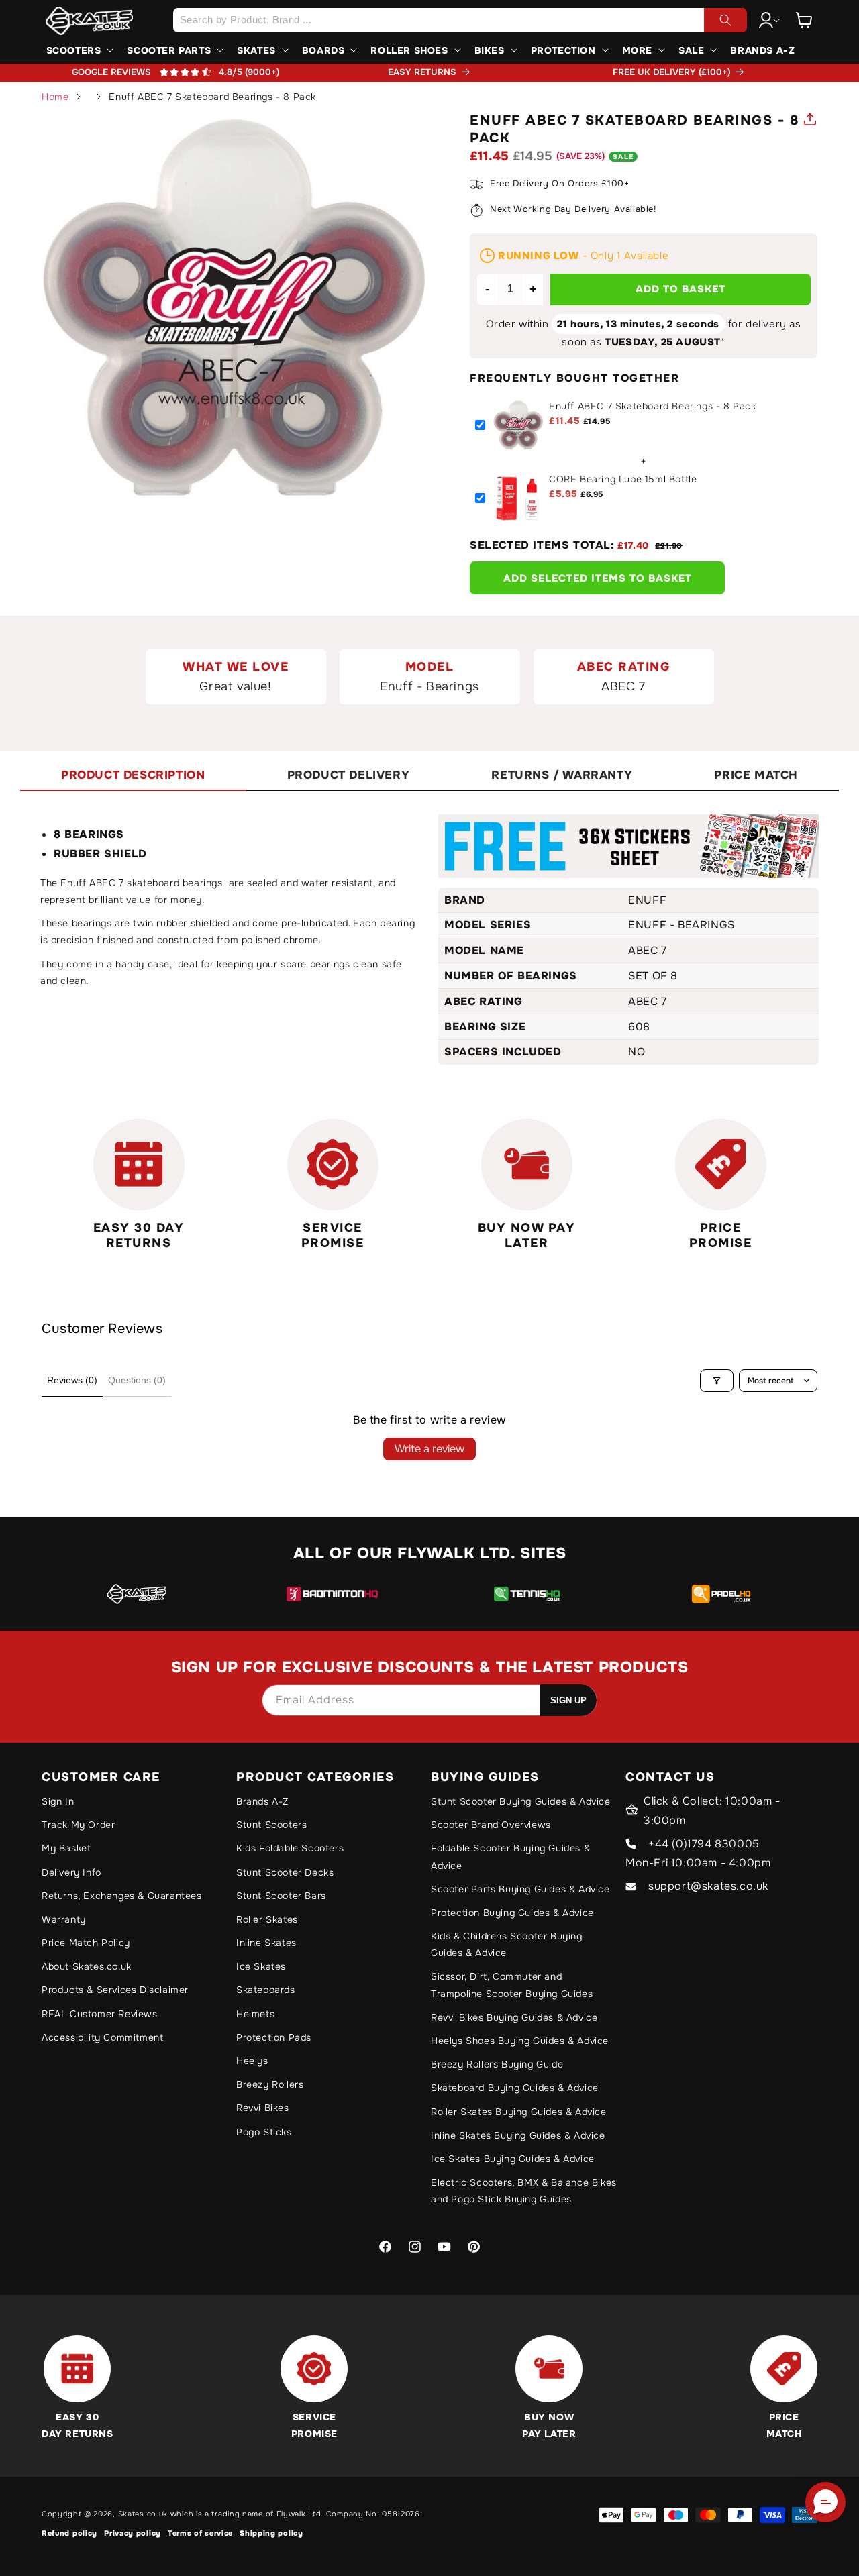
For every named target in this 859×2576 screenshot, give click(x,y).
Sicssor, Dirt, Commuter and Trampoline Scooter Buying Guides (512, 1985)
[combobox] (460, 20)
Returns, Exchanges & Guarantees (122, 1896)
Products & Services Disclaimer (115, 1990)
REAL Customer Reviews (100, 2014)
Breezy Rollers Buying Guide (497, 2064)
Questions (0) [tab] (137, 1380)
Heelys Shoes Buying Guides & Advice (520, 2041)
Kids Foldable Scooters (290, 1848)
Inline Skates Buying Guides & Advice (518, 2135)
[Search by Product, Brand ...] (725, 20)
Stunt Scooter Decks (285, 1872)
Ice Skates (261, 1966)
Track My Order (78, 1825)
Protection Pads (274, 2037)
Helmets (255, 2014)
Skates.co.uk (143, 2514)
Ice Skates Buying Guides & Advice (513, 2159)
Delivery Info (71, 1872)
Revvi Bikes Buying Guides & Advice (514, 2017)
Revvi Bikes (263, 2108)
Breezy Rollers (270, 2084)
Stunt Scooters (271, 1825)
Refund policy (69, 2533)
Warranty (64, 1919)
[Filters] (717, 1381)
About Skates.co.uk (87, 1966)
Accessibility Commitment (102, 2037)
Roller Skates (267, 1919)
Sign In (58, 1801)
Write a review (429, 1449)
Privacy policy (133, 2533)
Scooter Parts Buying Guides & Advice (520, 1889)
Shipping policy (271, 2533)
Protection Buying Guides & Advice (512, 1913)
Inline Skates (266, 1943)
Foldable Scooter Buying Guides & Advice (510, 1857)
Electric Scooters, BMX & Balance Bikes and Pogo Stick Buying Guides (524, 2191)
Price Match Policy (86, 1943)
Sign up (568, 1700)
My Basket (66, 1848)
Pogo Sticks (264, 2132)
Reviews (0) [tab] (72, 1380)
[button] (804, 20)
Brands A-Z (262, 1801)
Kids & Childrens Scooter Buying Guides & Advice (507, 1944)
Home (55, 97)
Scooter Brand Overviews (491, 1825)
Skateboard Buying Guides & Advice (515, 2088)
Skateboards (266, 1990)
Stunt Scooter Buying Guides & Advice (521, 1801)
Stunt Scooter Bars (281, 1896)
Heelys (252, 2061)
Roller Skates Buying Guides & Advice (519, 2112)
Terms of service (200, 2533)
